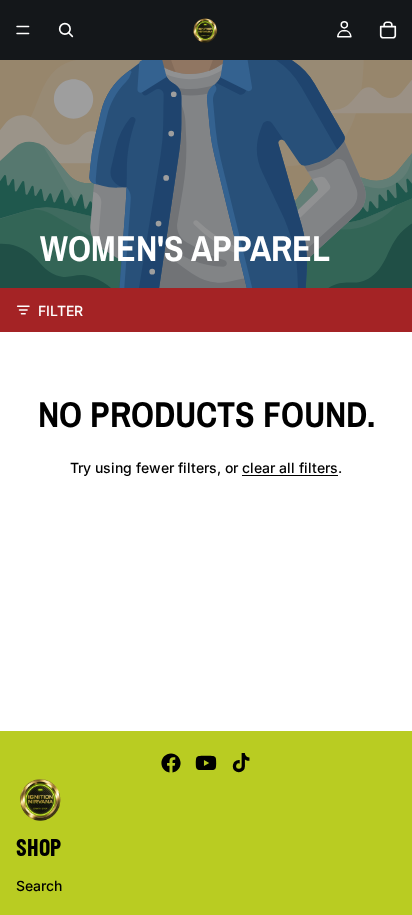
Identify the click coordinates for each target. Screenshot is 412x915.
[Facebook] (171, 763)
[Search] (66, 30)
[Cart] (388, 30)
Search (39, 884)
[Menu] (23, 30)
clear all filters (290, 467)
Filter (60, 310)
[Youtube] (206, 763)
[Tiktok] (241, 763)
